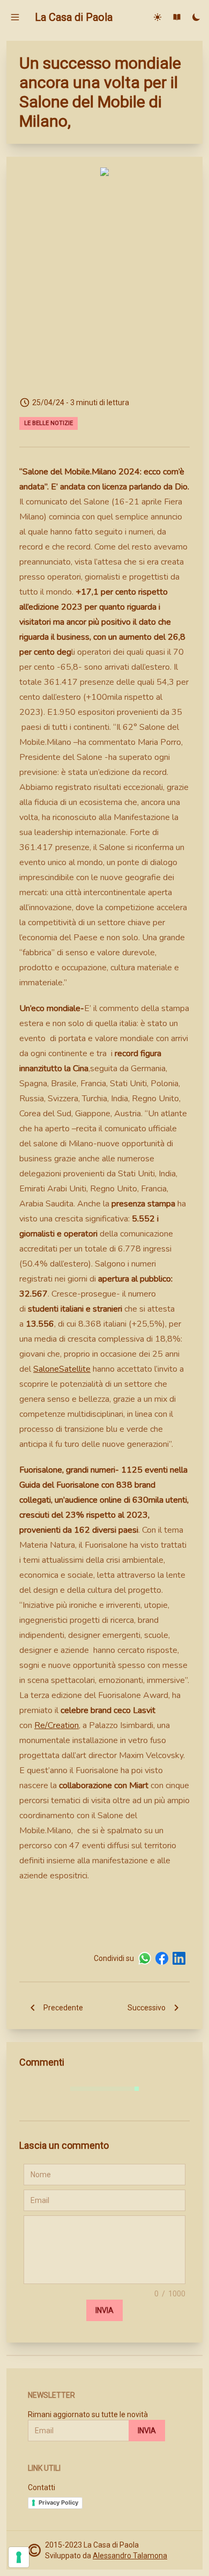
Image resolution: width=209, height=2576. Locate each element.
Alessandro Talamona (130, 2556)
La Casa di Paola (74, 17)
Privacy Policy (58, 2502)
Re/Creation (57, 1725)
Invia (104, 2310)
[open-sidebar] (15, 17)
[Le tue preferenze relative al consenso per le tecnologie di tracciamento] (19, 2557)
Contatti (42, 2487)
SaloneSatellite (62, 1369)
